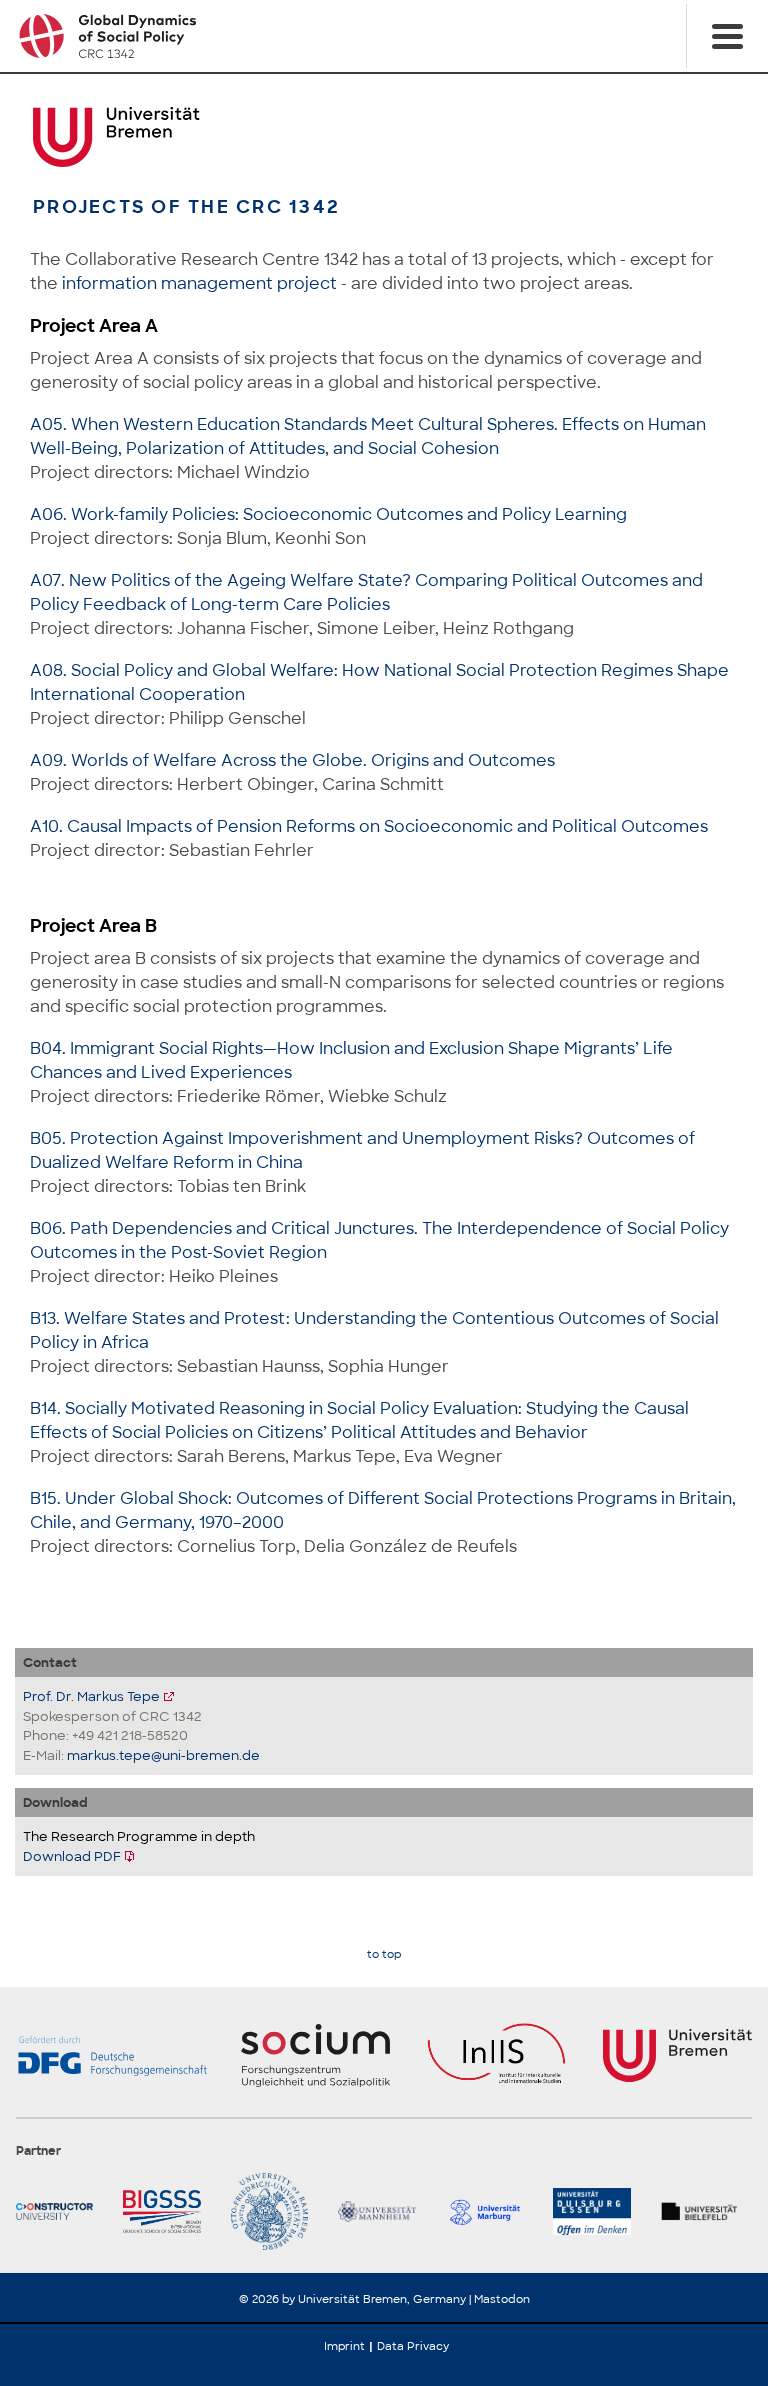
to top (384, 1954)
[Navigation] (727, 36)
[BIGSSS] (168, 2211)
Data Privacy (413, 2346)
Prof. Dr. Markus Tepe (91, 1696)
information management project (199, 283)
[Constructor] (61, 2211)
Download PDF (72, 1856)
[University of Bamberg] (276, 2211)
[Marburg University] (491, 2211)
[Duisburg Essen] (598, 2211)
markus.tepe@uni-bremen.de (163, 1755)
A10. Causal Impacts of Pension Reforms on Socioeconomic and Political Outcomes (369, 826)
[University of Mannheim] (383, 2211)
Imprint (344, 2346)
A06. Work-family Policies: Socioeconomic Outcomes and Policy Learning (328, 514)
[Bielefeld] (706, 2211)
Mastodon (502, 2299)
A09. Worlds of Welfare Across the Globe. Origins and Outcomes (292, 760)
